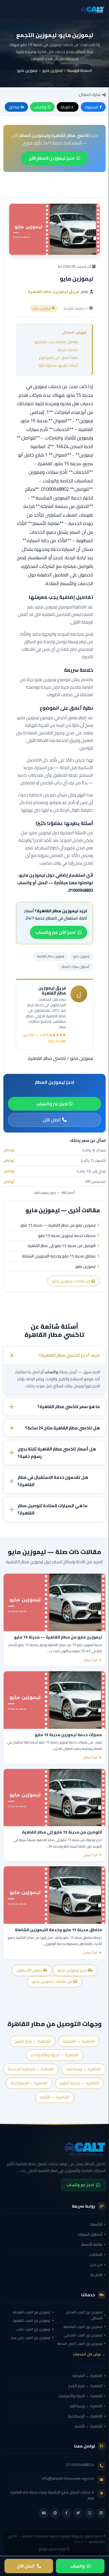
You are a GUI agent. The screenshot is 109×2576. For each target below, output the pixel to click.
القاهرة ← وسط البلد (83, 2069)
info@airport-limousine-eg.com (68, 2478)
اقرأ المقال (90, 1660)
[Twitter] (78, 2513)
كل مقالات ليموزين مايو (72, 1281)
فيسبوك (91, 107)
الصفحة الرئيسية (80, 70)
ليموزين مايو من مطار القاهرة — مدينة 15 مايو (58, 1225)
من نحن (96, 2265)
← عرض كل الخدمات (89, 2354)
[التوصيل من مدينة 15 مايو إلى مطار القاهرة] (54, 1798)
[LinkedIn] (101, 2513)
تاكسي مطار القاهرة (47, 1058)
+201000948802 (80, 2465)
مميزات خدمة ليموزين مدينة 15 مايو (67, 1236)
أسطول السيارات (90, 2234)
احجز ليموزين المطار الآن (52, 158)
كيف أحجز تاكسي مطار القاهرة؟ (69, 1355)
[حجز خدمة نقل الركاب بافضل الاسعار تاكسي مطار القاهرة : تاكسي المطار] (54, 2148)
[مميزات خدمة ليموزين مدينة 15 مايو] (54, 1700)
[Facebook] (67, 2513)
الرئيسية (96, 2224)
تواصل (9, 1150)
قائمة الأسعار (92, 2244)
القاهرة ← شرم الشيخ (33, 2041)
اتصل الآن (52, 1120)
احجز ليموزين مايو (73, 1970)
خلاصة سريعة (67, 350)
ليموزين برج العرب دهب (33, 2329)
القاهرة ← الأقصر (55, 2097)
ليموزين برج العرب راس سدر (31, 2338)
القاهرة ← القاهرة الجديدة (31, 2069)
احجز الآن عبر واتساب (56, 932)
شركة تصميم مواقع (52, 2549)
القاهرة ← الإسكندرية (29, 2083)
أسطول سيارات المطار (75, 967)
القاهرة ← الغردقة (79, 2041)
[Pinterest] (55, 2513)
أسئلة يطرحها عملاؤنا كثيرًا (58, 365)
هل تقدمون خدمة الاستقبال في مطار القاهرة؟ (53, 1481)
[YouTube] (44, 2513)
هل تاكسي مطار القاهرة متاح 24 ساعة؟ (62, 1428)
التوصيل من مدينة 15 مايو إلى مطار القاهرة (62, 1246)
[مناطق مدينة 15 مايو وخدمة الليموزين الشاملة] (54, 1895)
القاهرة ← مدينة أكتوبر (79, 2083)
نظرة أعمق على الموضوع (58, 357)
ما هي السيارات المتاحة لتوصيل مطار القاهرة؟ (53, 1510)
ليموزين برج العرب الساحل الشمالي (84, 2315)
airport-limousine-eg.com (42, 2536)
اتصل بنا (96, 2275)
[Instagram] (89, 2513)
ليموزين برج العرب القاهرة (32, 2321)
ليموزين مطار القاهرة (51, 956)
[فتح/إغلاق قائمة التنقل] (99, 10)
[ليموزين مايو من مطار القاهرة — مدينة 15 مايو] (54, 1602)
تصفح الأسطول (30, 1970)
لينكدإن (14, 107)
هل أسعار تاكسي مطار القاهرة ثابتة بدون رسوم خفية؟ (57, 1453)
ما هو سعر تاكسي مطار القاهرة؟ (69, 1407)
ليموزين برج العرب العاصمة (83, 2327)
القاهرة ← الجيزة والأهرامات (54, 2055)
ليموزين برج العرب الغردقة (31, 2312)
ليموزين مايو (52, 70)
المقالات (96, 2254)
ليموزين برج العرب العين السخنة (80, 2344)
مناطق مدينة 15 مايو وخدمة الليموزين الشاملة (59, 1256)
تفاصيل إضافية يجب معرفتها (56, 342)
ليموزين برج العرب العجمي (83, 2335)
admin (79, 2542)
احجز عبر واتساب (53, 1104)
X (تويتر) (67, 107)
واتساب (40, 107)
